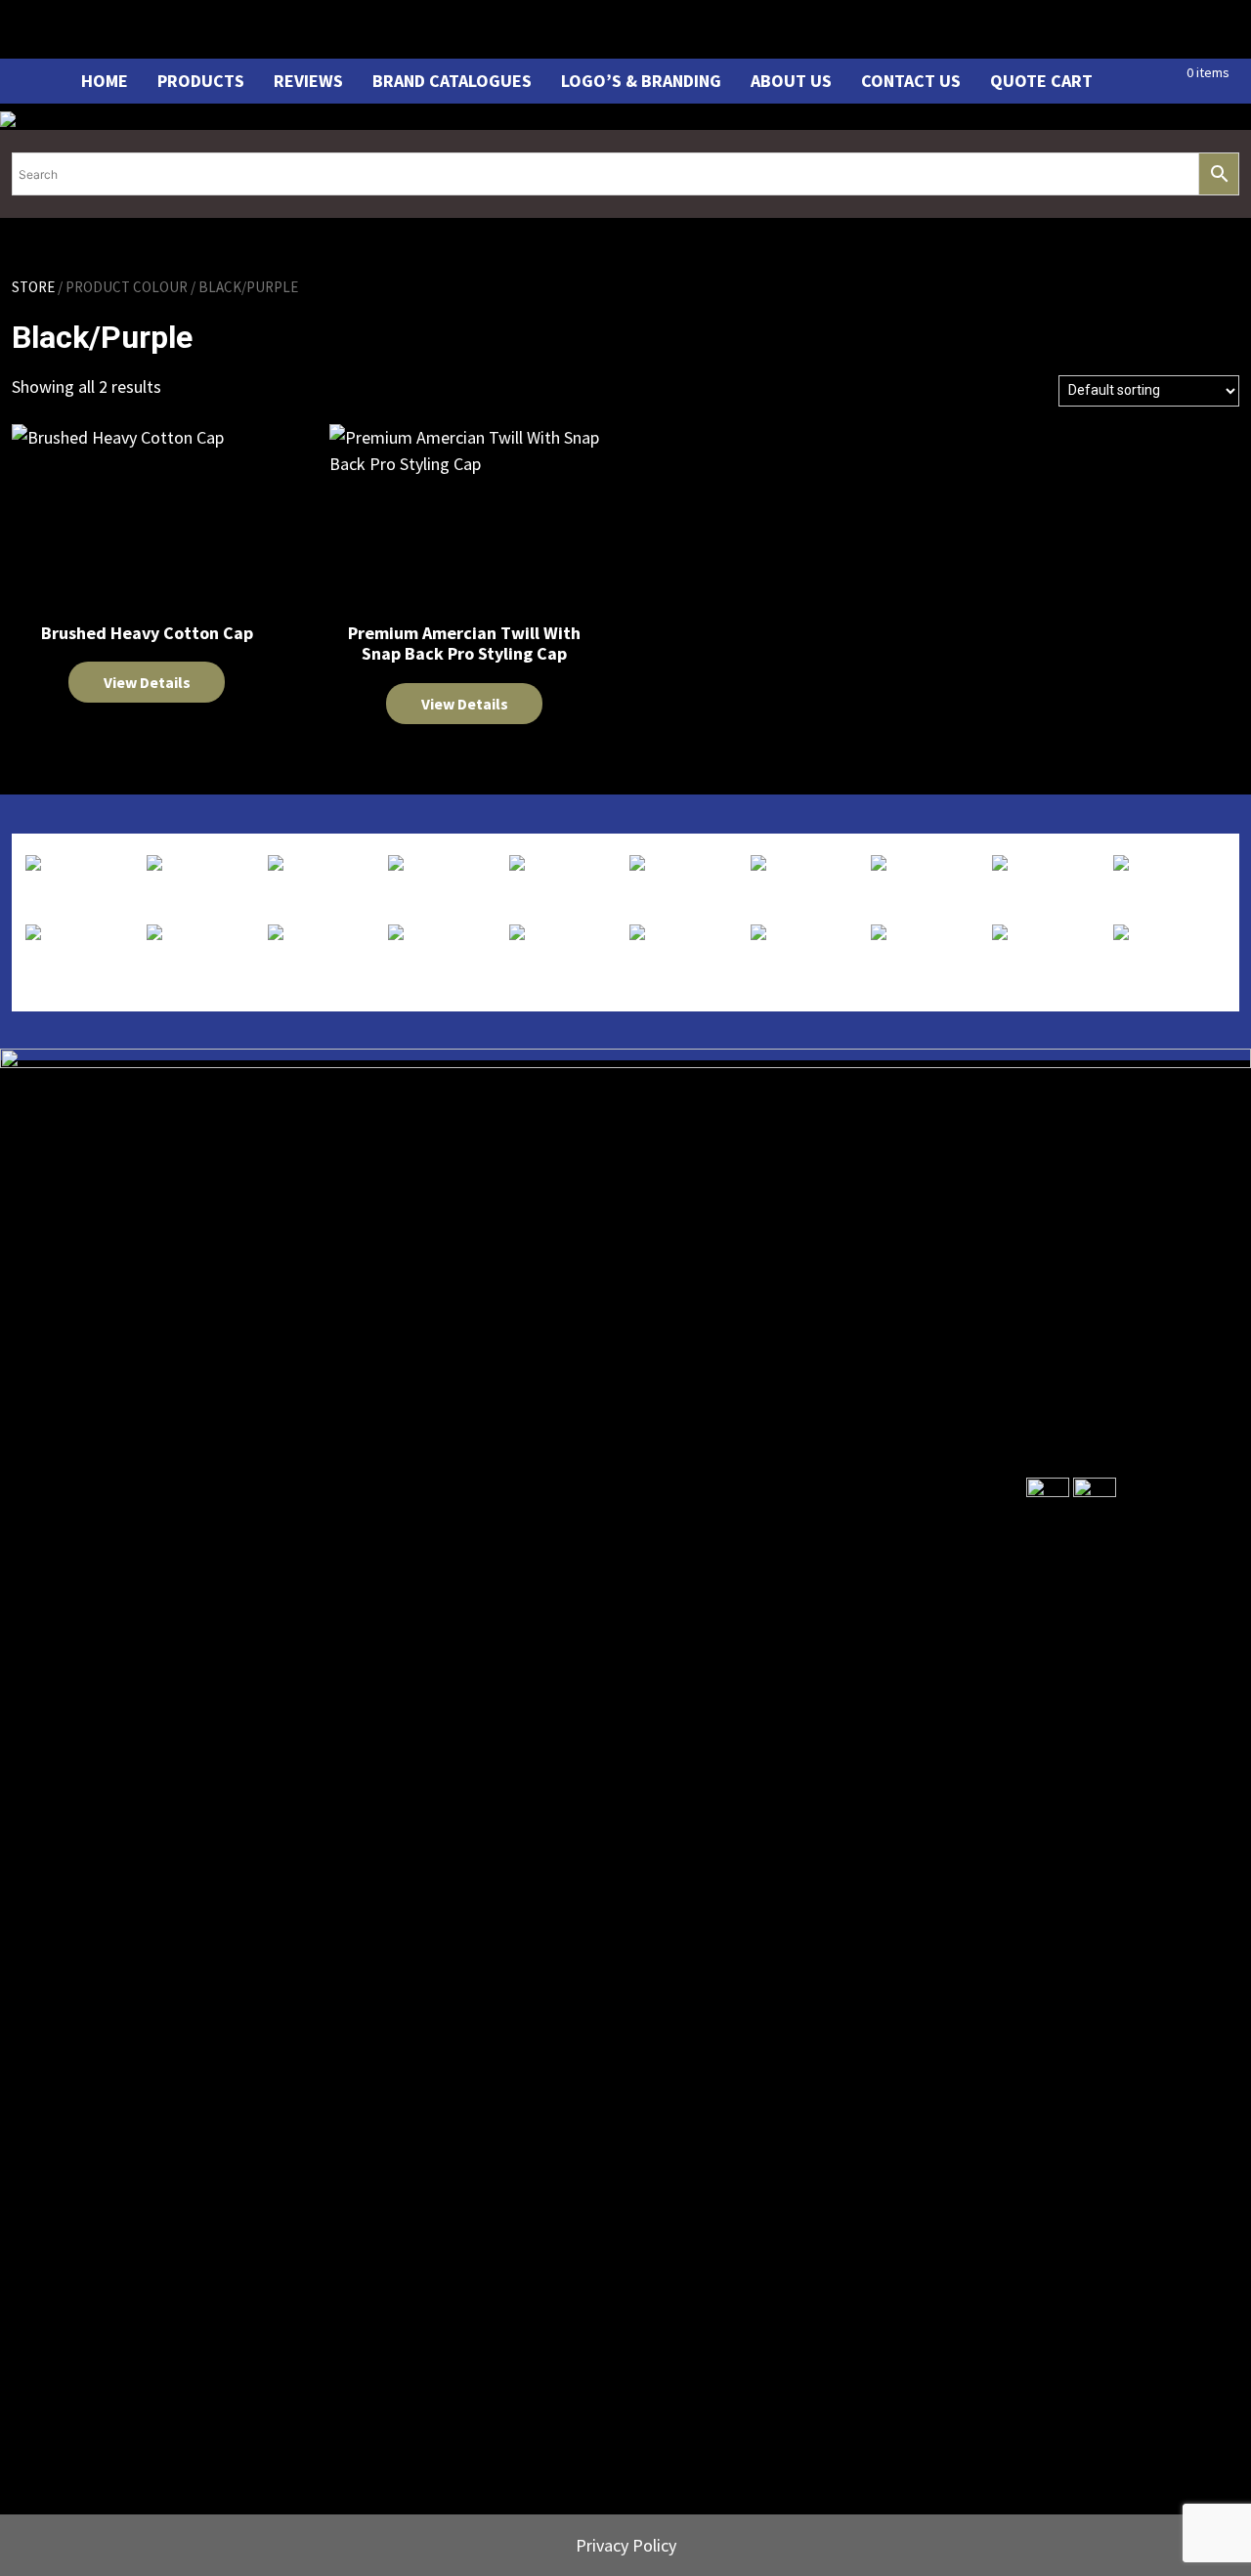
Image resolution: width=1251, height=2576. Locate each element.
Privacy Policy (626, 2545)
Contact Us (911, 81)
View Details (147, 682)
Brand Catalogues (452, 81)
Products (201, 81)
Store (33, 287)
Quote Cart (1041, 81)
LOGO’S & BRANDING (641, 81)
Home (105, 81)
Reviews (308, 81)
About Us (791, 81)
